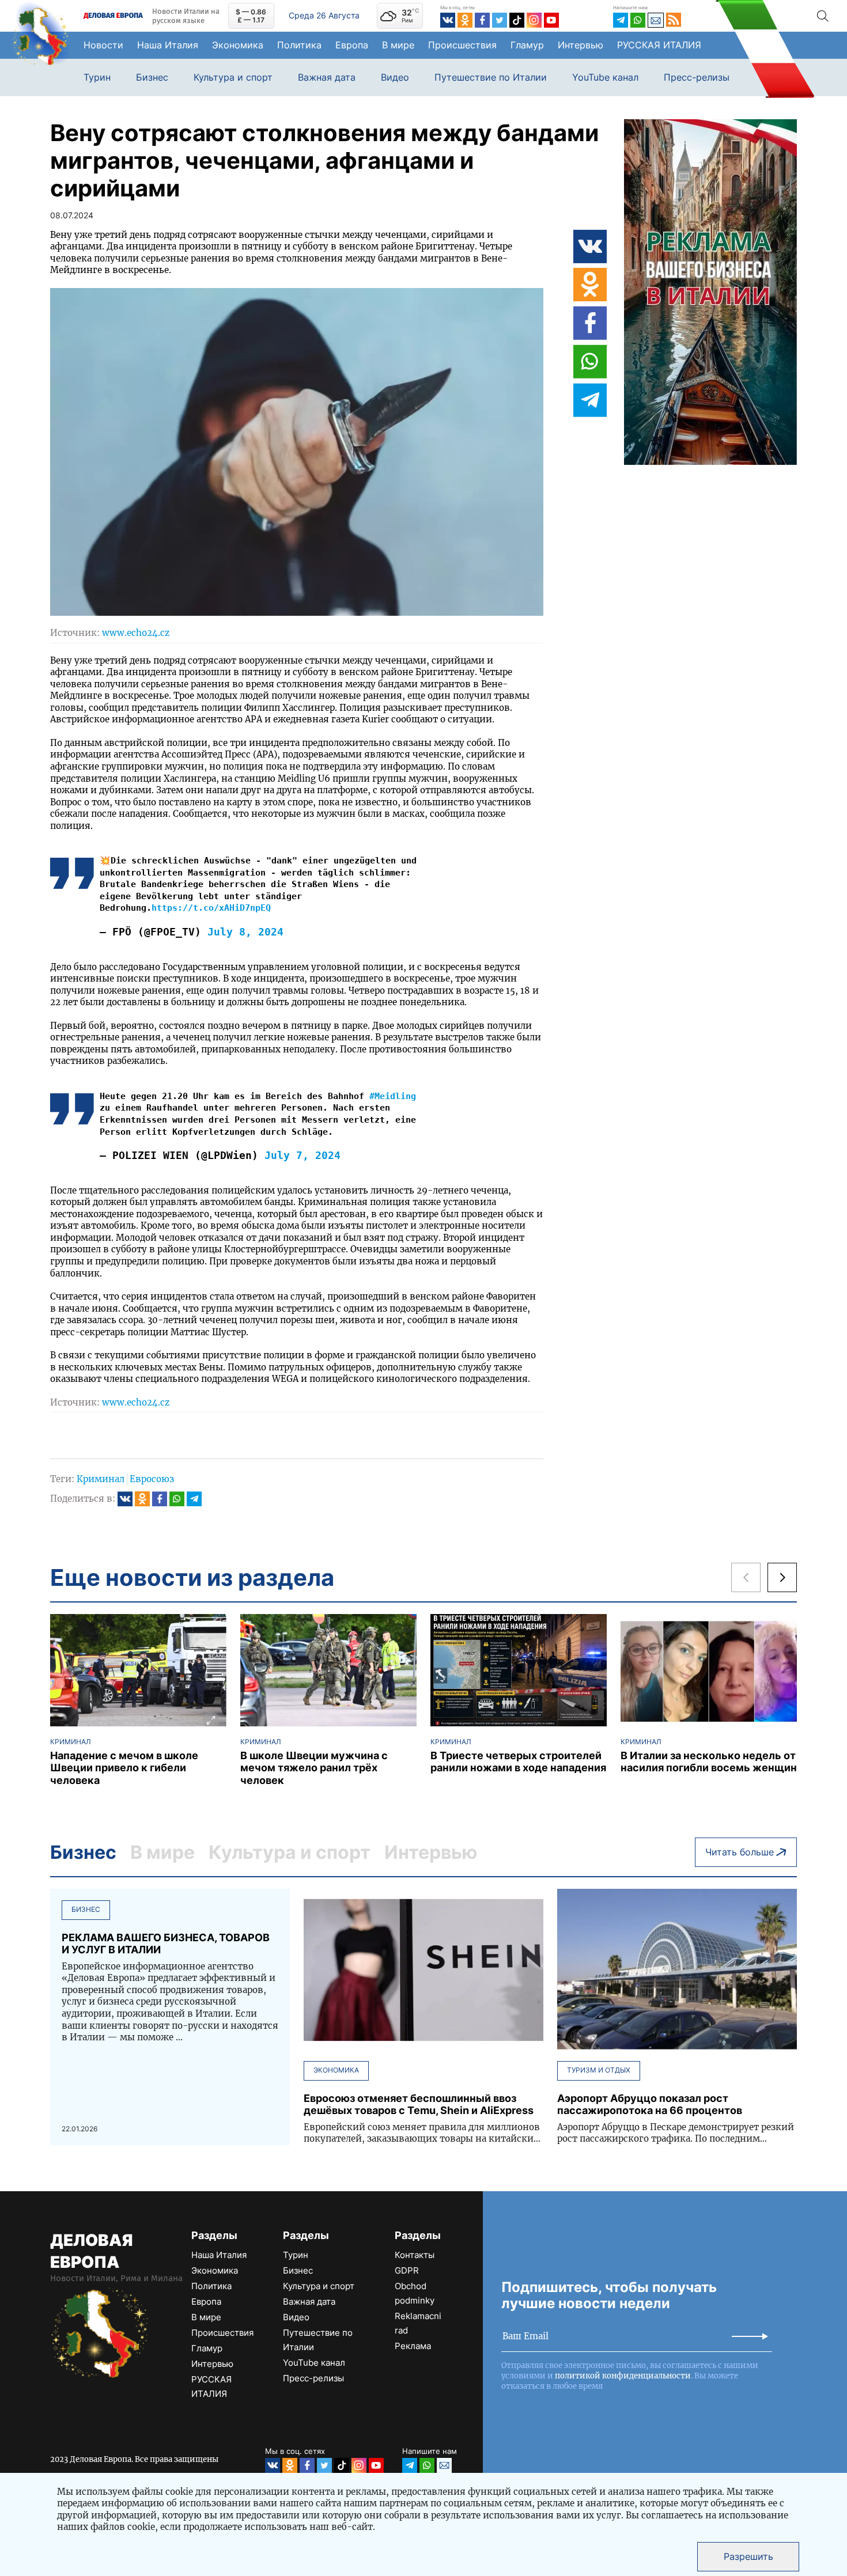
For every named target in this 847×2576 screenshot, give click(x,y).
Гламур (527, 45)
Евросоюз (152, 1479)
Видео (395, 77)
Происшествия (462, 45)
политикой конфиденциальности (623, 2376)
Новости (103, 45)
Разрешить (748, 2556)
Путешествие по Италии (491, 77)
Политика (299, 45)
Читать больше (740, 1852)
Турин (97, 77)
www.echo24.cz (136, 633)
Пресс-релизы (697, 77)
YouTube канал (605, 77)
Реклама (413, 2346)
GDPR (407, 2270)
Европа (352, 45)
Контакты (415, 2255)
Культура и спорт (233, 77)
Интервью (581, 45)
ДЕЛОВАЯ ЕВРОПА (91, 2251)
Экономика (238, 45)
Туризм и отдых (599, 2070)
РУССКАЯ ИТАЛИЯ (659, 45)
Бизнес (152, 77)
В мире (398, 45)
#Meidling (393, 1096)
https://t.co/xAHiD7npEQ (211, 908)
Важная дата (327, 77)
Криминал (101, 1479)
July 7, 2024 (302, 1155)
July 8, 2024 (245, 932)
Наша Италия (168, 45)
